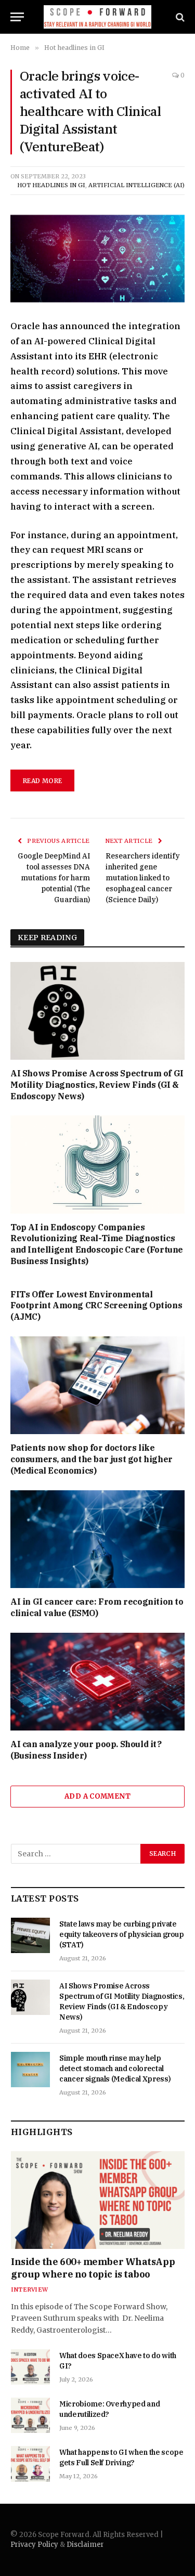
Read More (42, 781)
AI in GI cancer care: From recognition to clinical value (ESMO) (97, 1607)
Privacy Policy (34, 2545)
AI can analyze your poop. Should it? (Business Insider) (86, 1750)
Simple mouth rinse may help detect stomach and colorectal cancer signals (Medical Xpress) (115, 2068)
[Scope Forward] (97, 17)
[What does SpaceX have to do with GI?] (30, 2367)
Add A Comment (97, 1796)
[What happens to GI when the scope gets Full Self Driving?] (30, 2464)
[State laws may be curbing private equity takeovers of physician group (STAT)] (30, 1935)
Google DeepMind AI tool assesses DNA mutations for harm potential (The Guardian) (54, 878)
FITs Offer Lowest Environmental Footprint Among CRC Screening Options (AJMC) (96, 1306)
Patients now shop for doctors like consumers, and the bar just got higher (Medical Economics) (92, 1459)
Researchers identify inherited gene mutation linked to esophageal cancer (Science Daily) (143, 878)
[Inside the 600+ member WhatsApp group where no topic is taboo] (98, 2200)
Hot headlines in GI (51, 185)
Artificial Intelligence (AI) (136, 185)
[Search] (179, 17)
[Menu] (17, 17)
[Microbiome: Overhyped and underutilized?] (30, 2415)
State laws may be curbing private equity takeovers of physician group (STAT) (122, 1934)
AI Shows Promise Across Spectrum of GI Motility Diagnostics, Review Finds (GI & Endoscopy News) (97, 1085)
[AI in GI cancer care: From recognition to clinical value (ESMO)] (97, 1539)
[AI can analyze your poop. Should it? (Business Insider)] (97, 1682)
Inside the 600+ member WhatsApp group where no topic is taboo (93, 2268)
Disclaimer (85, 2545)
